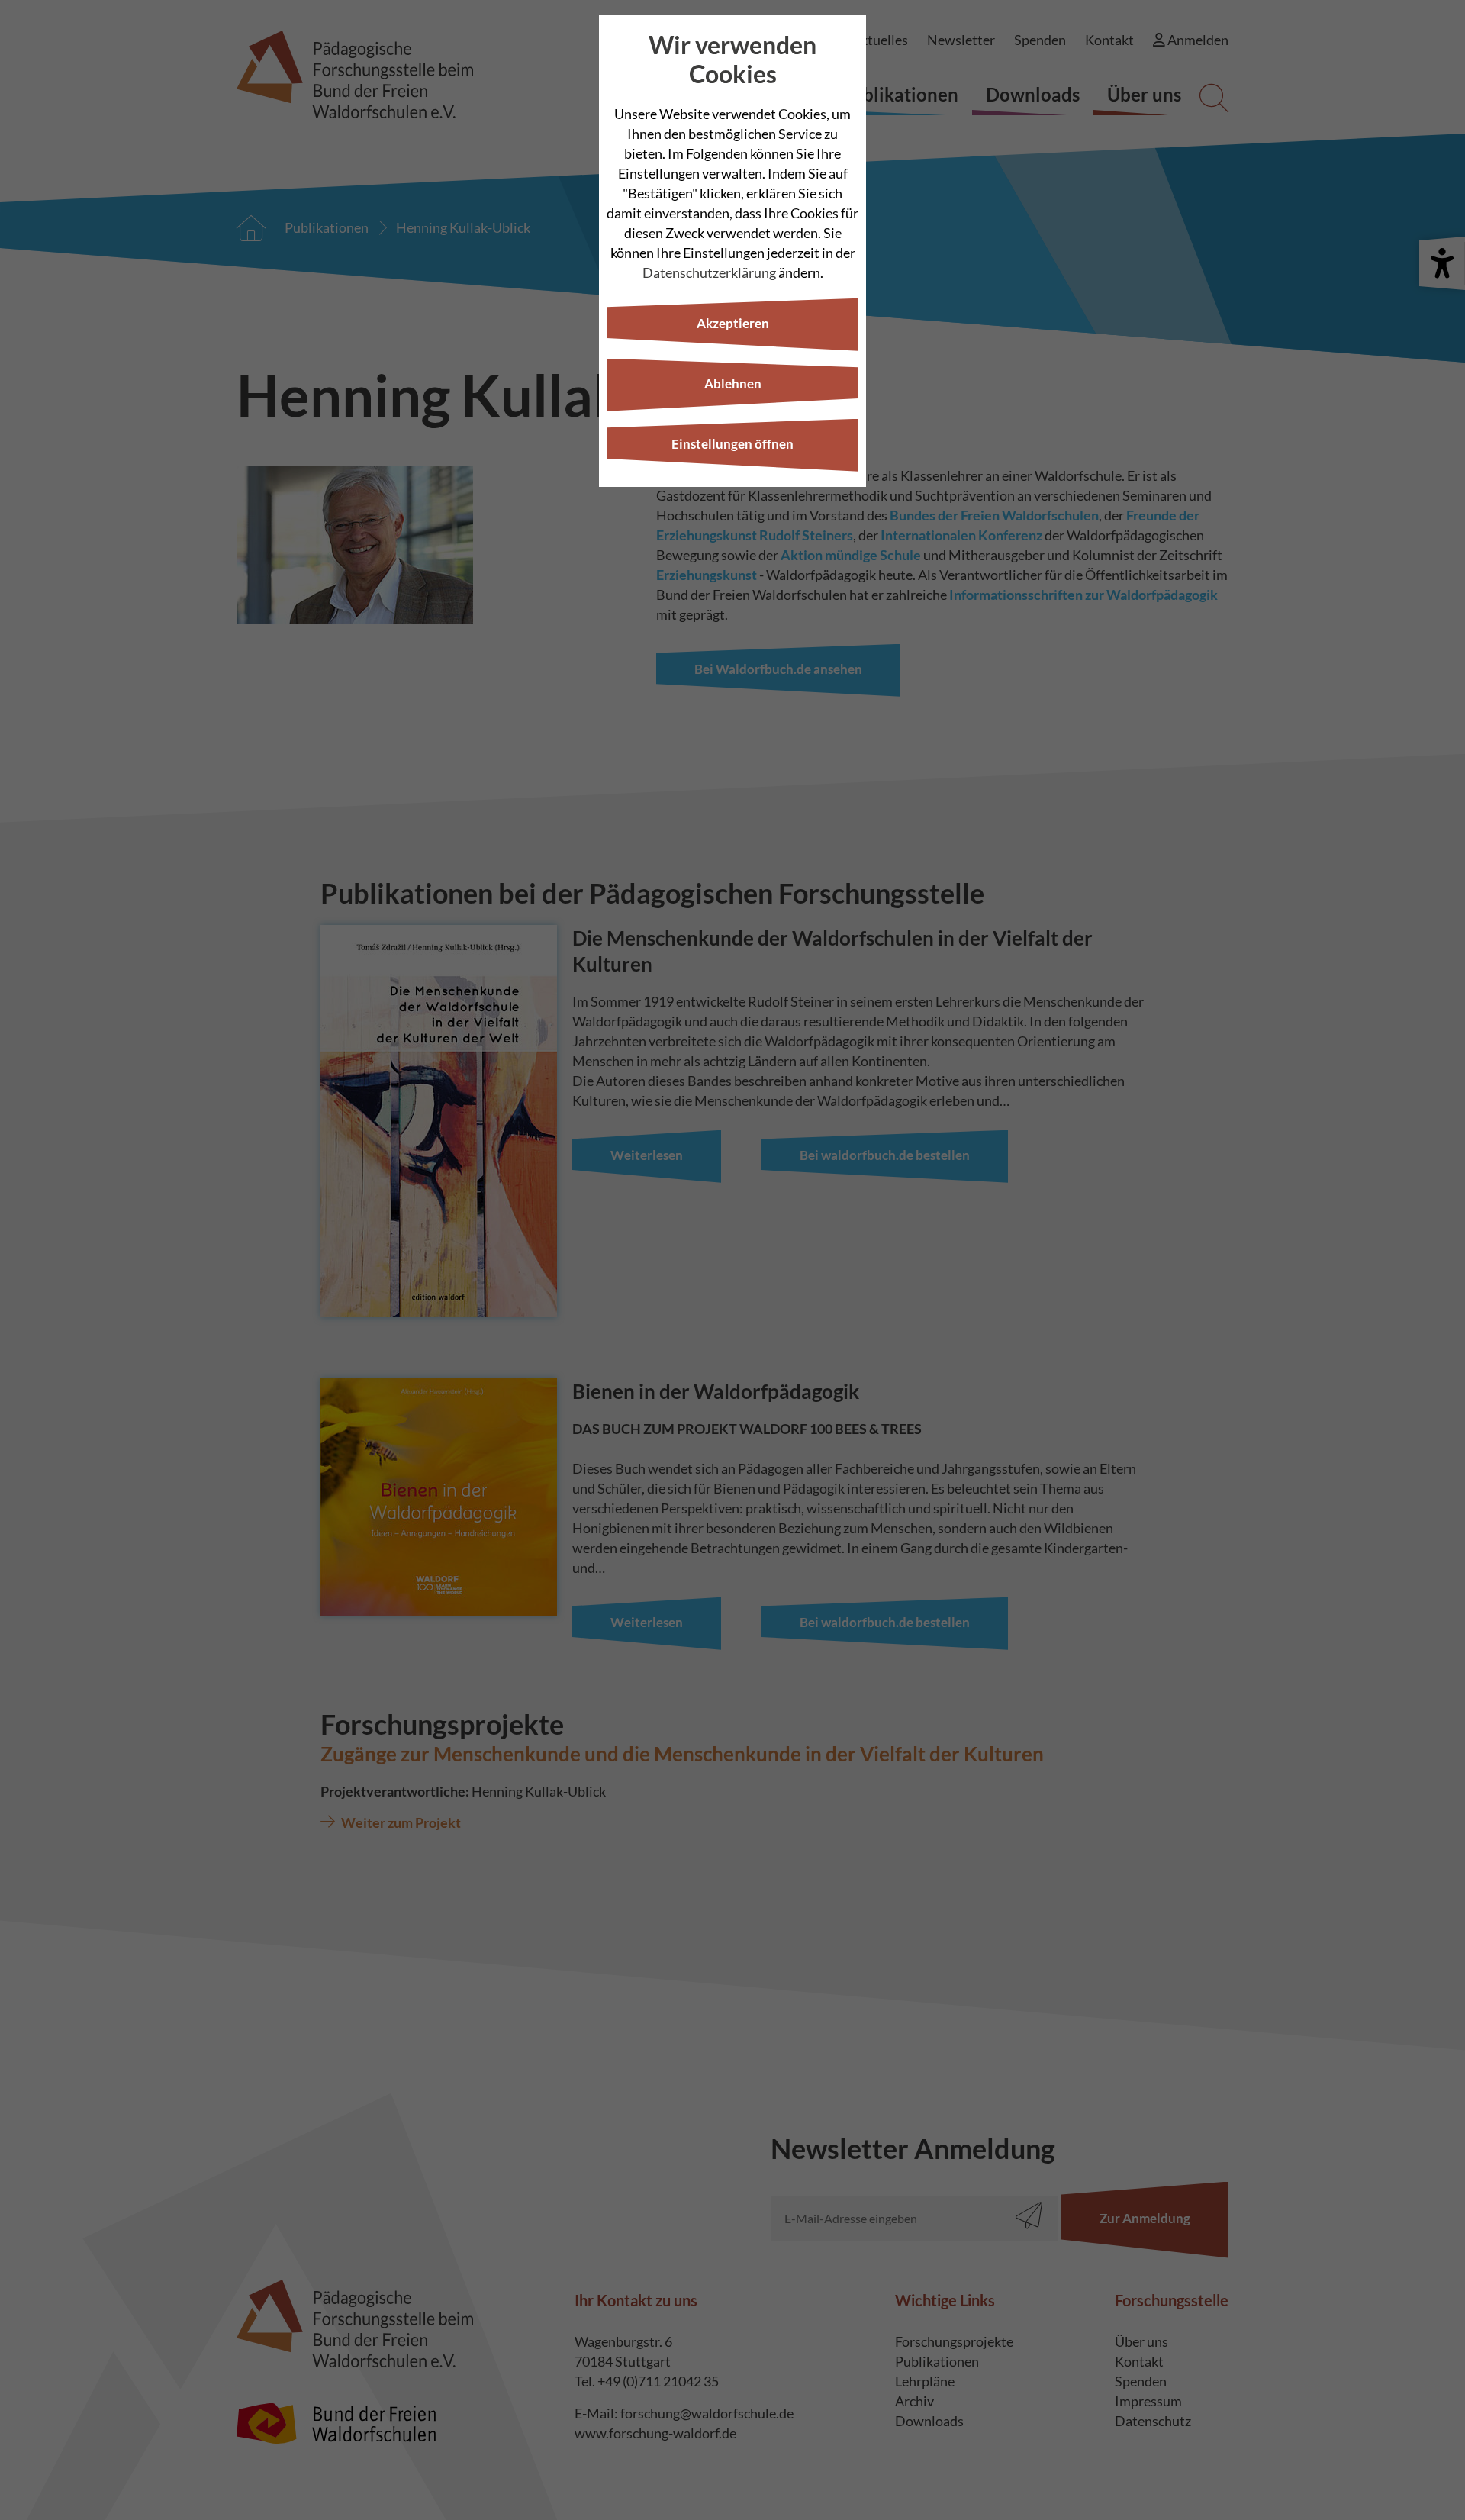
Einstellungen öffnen (732, 444)
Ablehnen (733, 383)
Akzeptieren (733, 323)
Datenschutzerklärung (709, 272)
